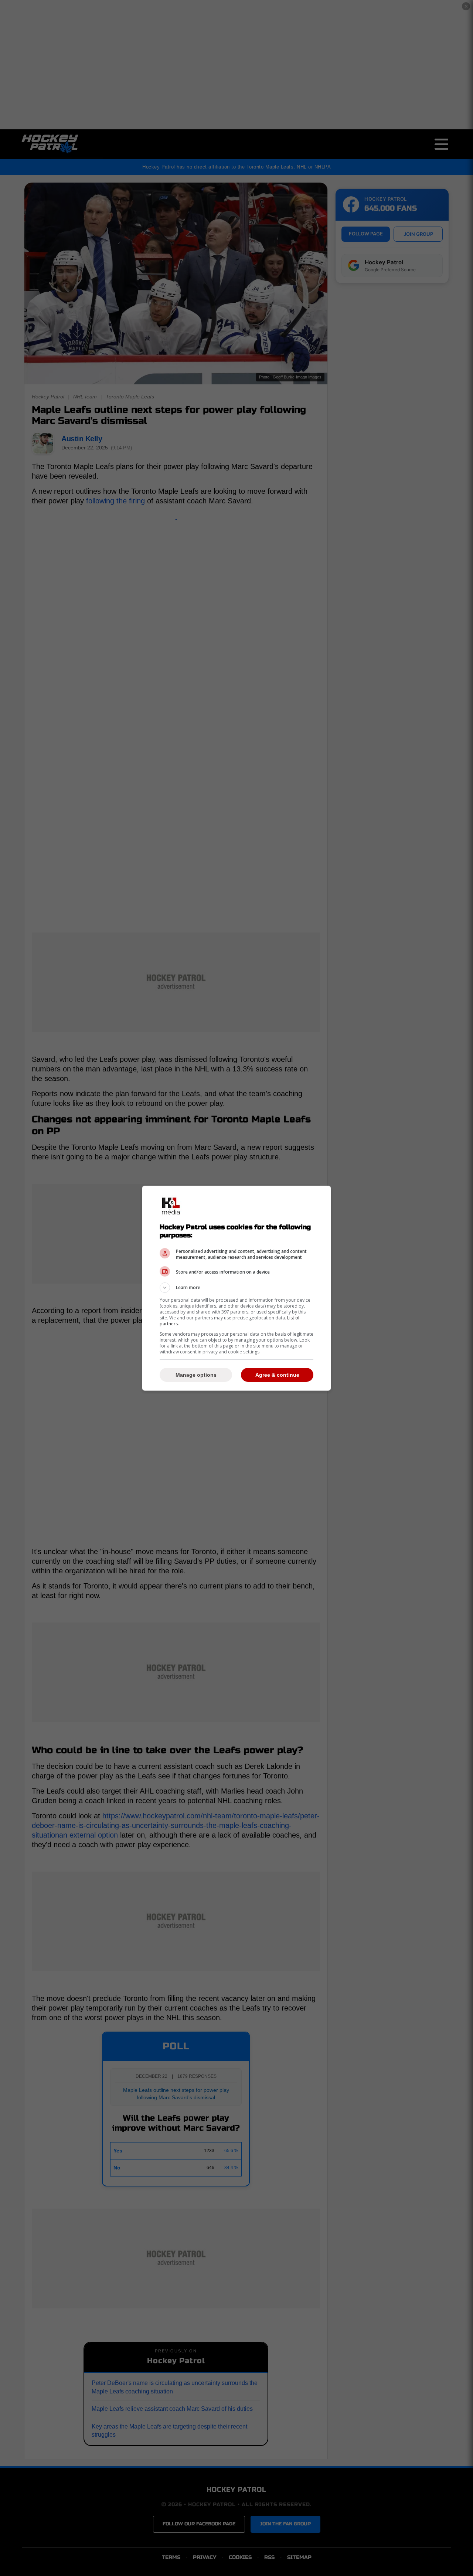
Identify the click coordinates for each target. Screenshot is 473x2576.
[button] (236, 1288)
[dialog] (236, 1288)
